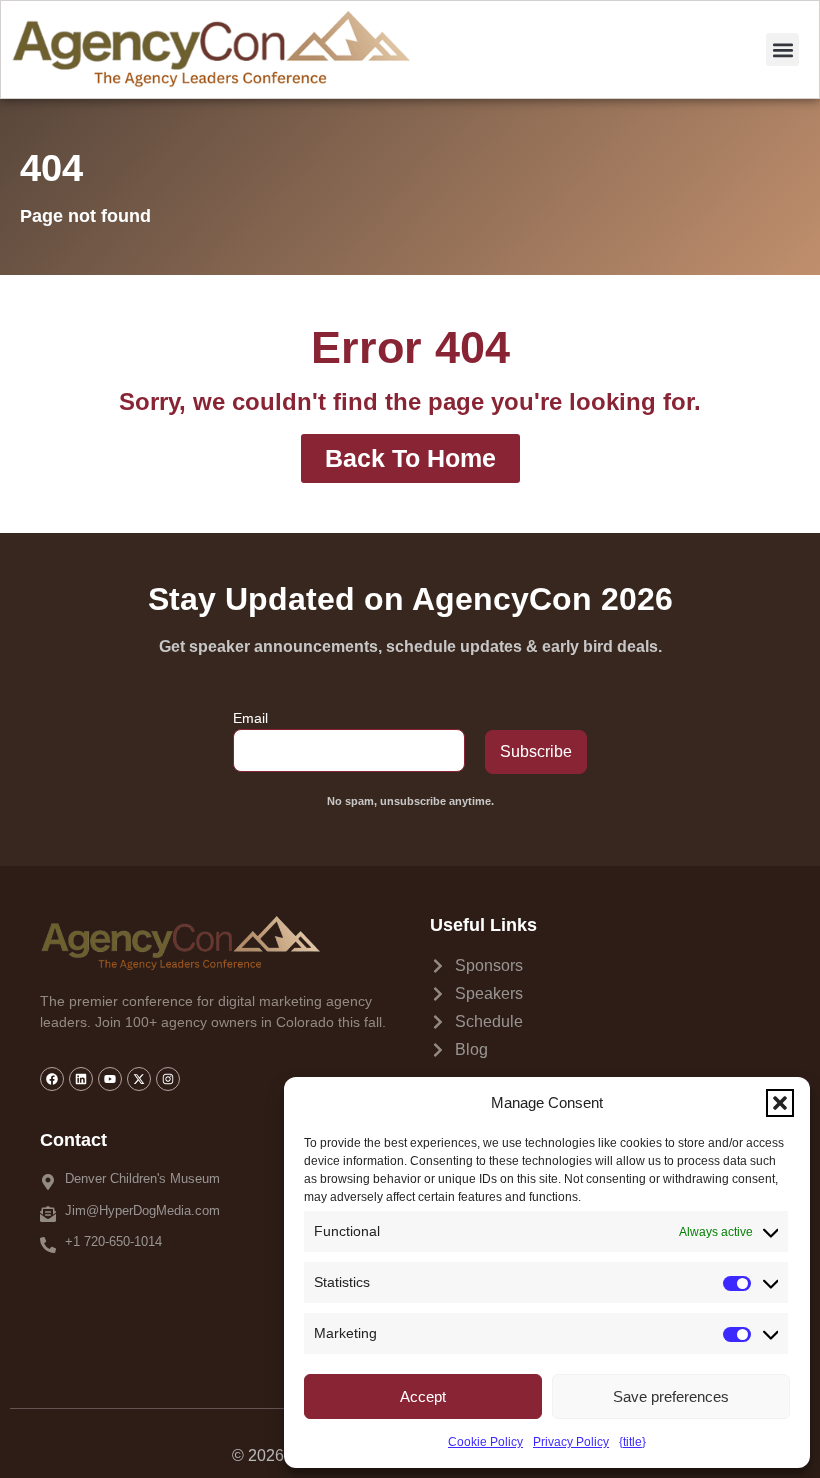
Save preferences (671, 1396)
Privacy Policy (571, 1442)
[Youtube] (110, 1079)
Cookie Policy (485, 1442)
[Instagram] (168, 1079)
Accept (423, 1396)
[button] (780, 1103)
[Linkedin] (81, 1079)
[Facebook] (52, 1079)
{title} (632, 1442)
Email (250, 718)
